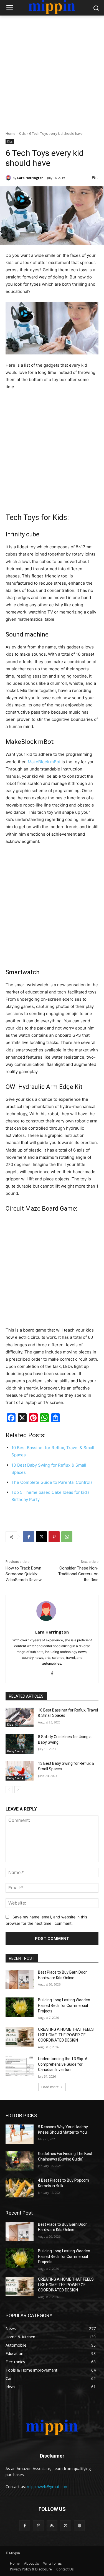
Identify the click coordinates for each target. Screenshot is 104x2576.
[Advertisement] (52, 70)
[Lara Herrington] (9, 178)
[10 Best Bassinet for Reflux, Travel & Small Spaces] (20, 1717)
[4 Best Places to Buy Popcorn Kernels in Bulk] (20, 2187)
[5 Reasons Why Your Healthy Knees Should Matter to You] (20, 2134)
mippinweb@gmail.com (48, 2487)
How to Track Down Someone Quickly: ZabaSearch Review (24, 1574)
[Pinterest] (54, 1537)
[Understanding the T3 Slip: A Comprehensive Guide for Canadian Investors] (20, 2066)
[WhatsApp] (67, 1537)
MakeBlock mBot (44, 762)
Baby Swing (15, 1751)
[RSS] (52, 2526)
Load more (50, 2087)
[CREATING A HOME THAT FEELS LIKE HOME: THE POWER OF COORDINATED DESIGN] (20, 2037)
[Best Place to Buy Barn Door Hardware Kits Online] (20, 1979)
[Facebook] (29, 1537)
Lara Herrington (30, 178)
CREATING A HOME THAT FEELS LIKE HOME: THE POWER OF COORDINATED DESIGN (66, 2035)
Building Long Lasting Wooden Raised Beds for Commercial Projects (64, 2005)
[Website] (79, 2526)
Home (10, 134)
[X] (41, 1537)
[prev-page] (9, 1790)
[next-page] (18, 1790)
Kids (22, 134)
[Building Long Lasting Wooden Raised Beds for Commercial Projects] (20, 2007)
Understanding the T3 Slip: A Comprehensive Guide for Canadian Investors (63, 2064)
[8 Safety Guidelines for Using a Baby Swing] (20, 1744)
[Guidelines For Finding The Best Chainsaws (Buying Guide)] (20, 2161)
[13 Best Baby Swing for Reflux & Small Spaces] (20, 1771)
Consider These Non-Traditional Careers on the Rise (78, 1574)
